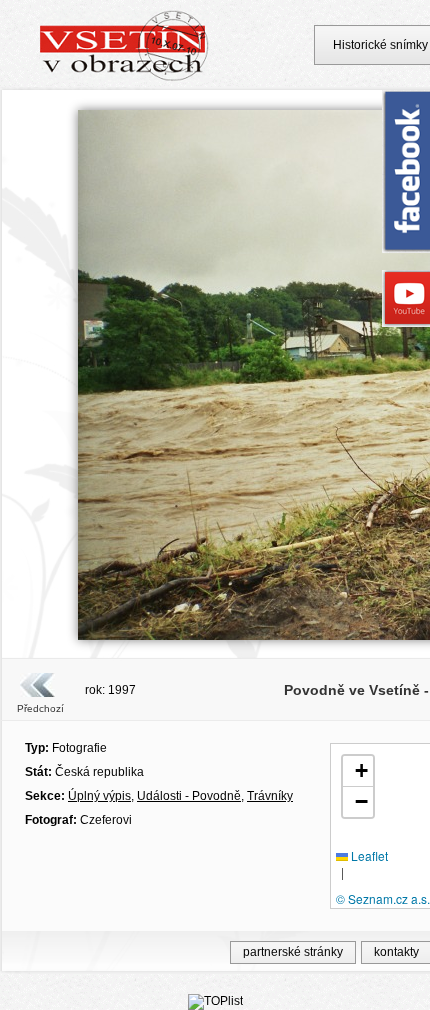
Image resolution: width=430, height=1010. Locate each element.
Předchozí (40, 708)
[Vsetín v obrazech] (124, 78)
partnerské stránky (293, 952)
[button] (358, 771)
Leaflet (368, 855)
